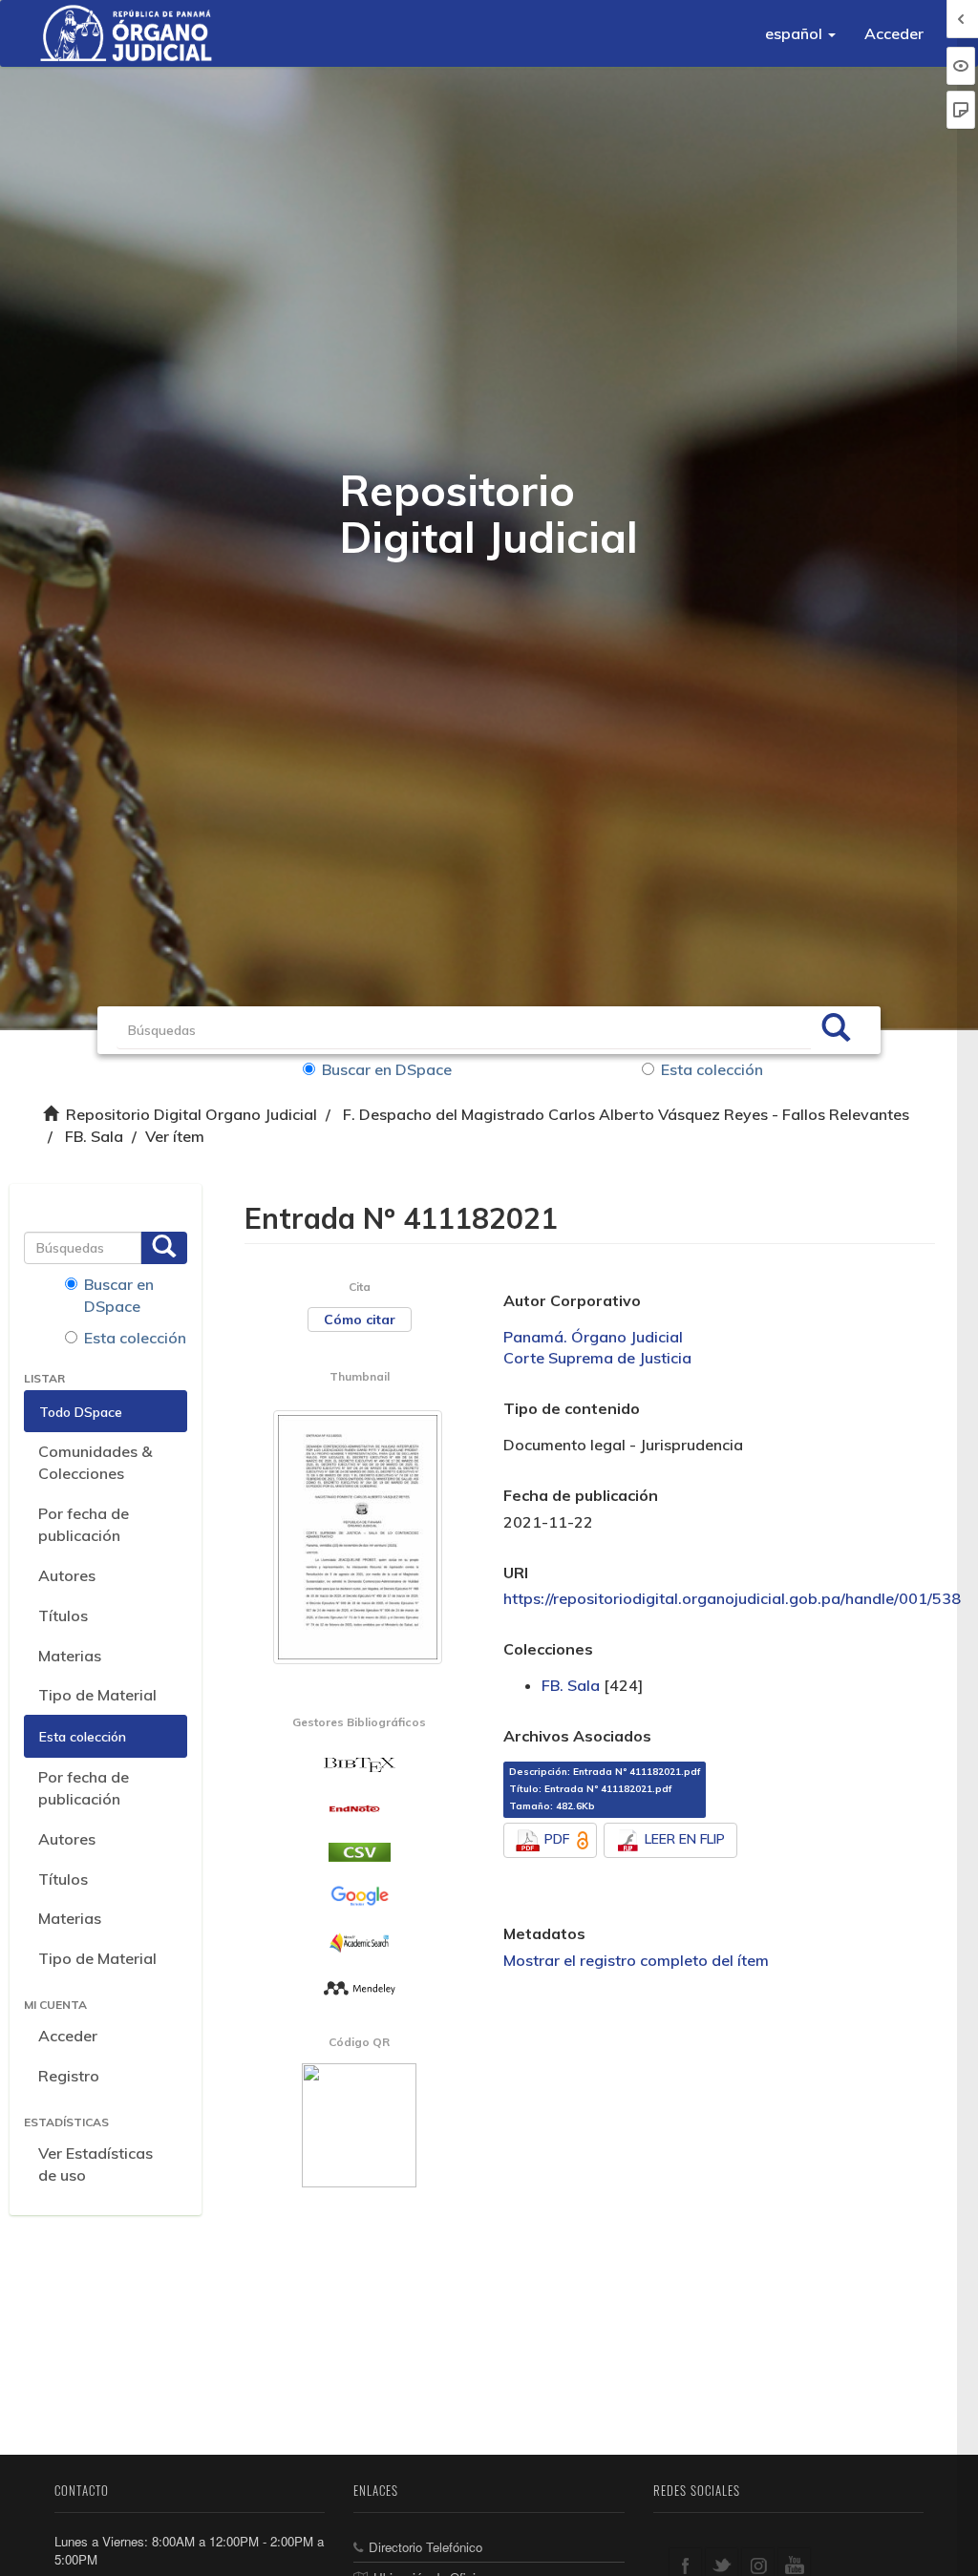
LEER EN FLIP (685, 1839)
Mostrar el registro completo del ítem (636, 1960)
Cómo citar (360, 1320)
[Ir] (836, 1030)
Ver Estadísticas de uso (96, 2164)
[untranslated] (360, 1987)
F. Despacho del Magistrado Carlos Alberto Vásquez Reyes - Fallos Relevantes (626, 1114)
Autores (67, 1575)
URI (516, 1573)
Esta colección (712, 1069)
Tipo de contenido (572, 1408)
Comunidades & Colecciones (95, 1462)
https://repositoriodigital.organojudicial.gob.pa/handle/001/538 (732, 1598)
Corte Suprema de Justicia (597, 1358)
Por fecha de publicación (84, 1524)
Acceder (68, 2036)
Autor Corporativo (572, 1300)
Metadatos (544, 1933)
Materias (70, 1656)
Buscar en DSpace (387, 1069)
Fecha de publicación (581, 1495)
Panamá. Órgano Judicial (593, 1337)
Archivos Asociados (577, 1736)
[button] (800, 33)
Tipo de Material (97, 1695)
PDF (557, 1839)
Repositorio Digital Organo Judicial (191, 1114)
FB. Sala (94, 1136)
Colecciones (548, 1649)
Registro (69, 2076)
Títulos (63, 1615)
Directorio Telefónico (425, 2547)
